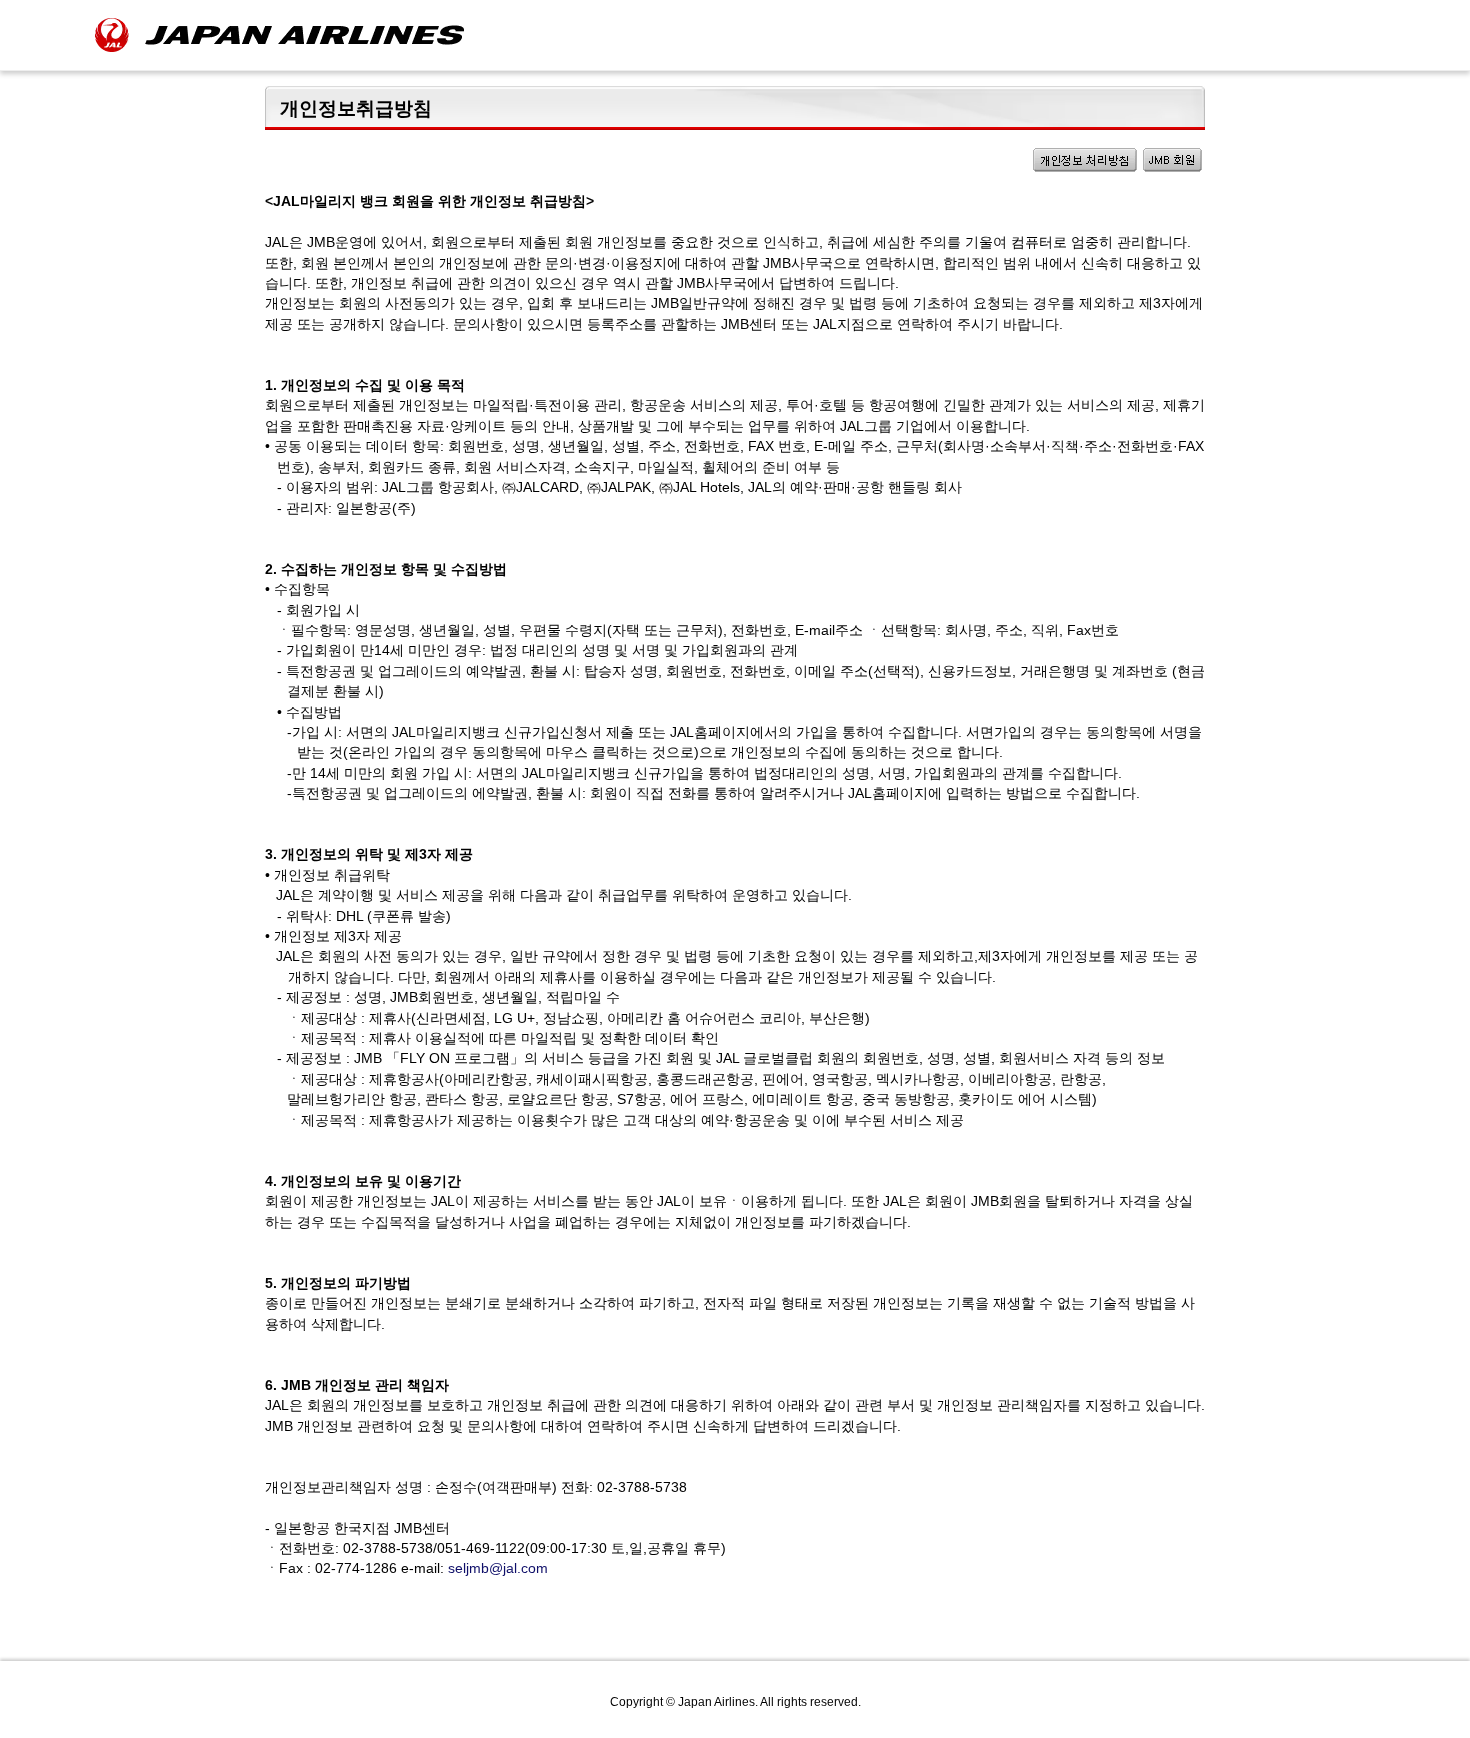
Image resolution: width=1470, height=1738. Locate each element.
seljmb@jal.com (498, 1568)
